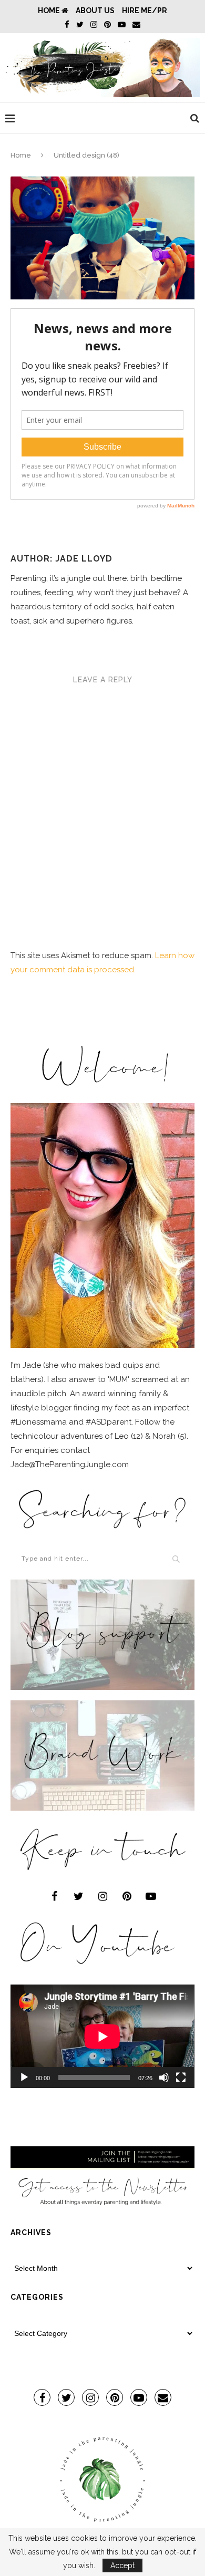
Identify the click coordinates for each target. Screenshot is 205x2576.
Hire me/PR (145, 11)
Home (50, 11)
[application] (102, 2036)
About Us (95, 11)
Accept (122, 2565)
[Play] (24, 2078)
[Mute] (164, 2078)
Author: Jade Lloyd (61, 559)
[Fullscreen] (181, 2078)
